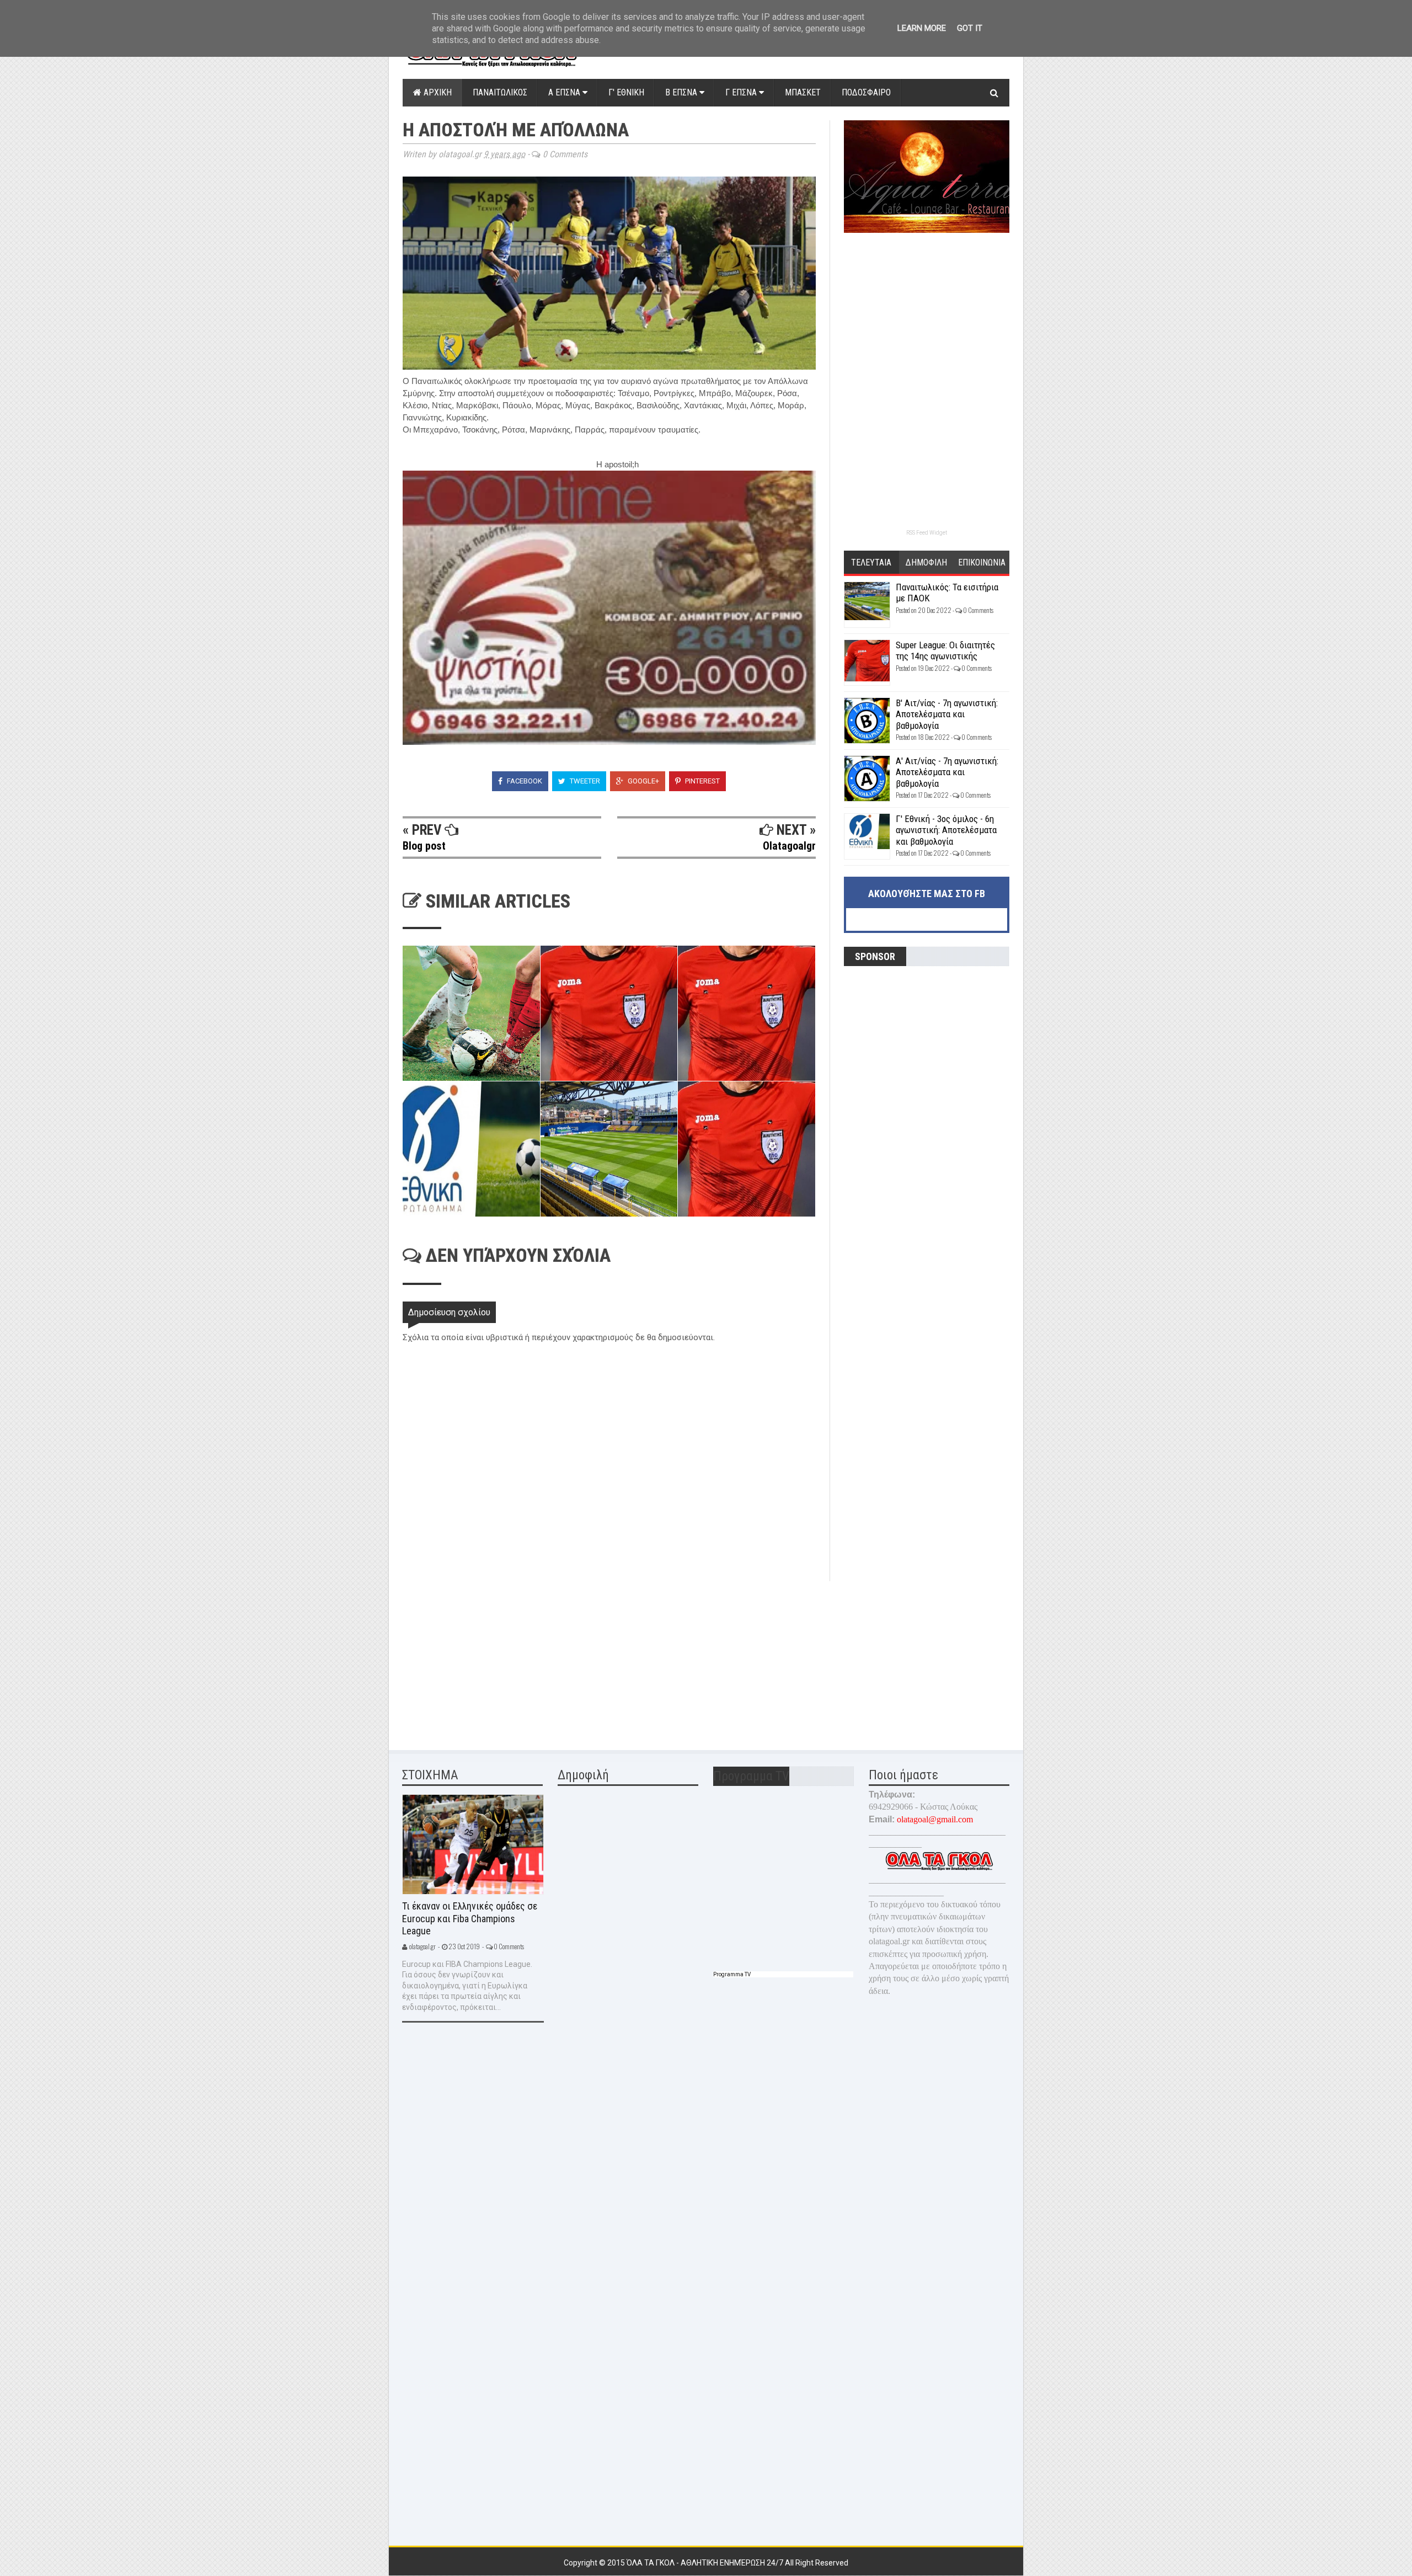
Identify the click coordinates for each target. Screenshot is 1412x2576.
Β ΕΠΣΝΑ (682, 92)
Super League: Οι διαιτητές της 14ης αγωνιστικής (945, 650)
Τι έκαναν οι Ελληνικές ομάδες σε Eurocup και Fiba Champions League (470, 1918)
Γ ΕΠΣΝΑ (742, 92)
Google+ (643, 781)
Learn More (922, 28)
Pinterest (702, 781)
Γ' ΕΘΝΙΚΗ (626, 92)
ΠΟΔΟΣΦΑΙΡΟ (866, 92)
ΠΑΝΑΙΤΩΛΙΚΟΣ (500, 92)
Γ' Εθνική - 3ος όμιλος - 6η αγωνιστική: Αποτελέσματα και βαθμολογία (946, 830)
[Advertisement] (485, 1658)
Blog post (424, 846)
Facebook (524, 781)
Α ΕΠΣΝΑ (565, 92)
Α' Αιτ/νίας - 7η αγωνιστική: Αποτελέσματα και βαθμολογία (947, 772)
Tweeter (584, 781)
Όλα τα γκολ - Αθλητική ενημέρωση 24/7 (706, 2563)
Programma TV (732, 1974)
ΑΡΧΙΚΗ (437, 92)
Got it (970, 28)
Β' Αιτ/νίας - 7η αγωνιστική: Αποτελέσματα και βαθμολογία (947, 714)
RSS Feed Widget (927, 533)
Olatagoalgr (789, 846)
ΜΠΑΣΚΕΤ (803, 92)
